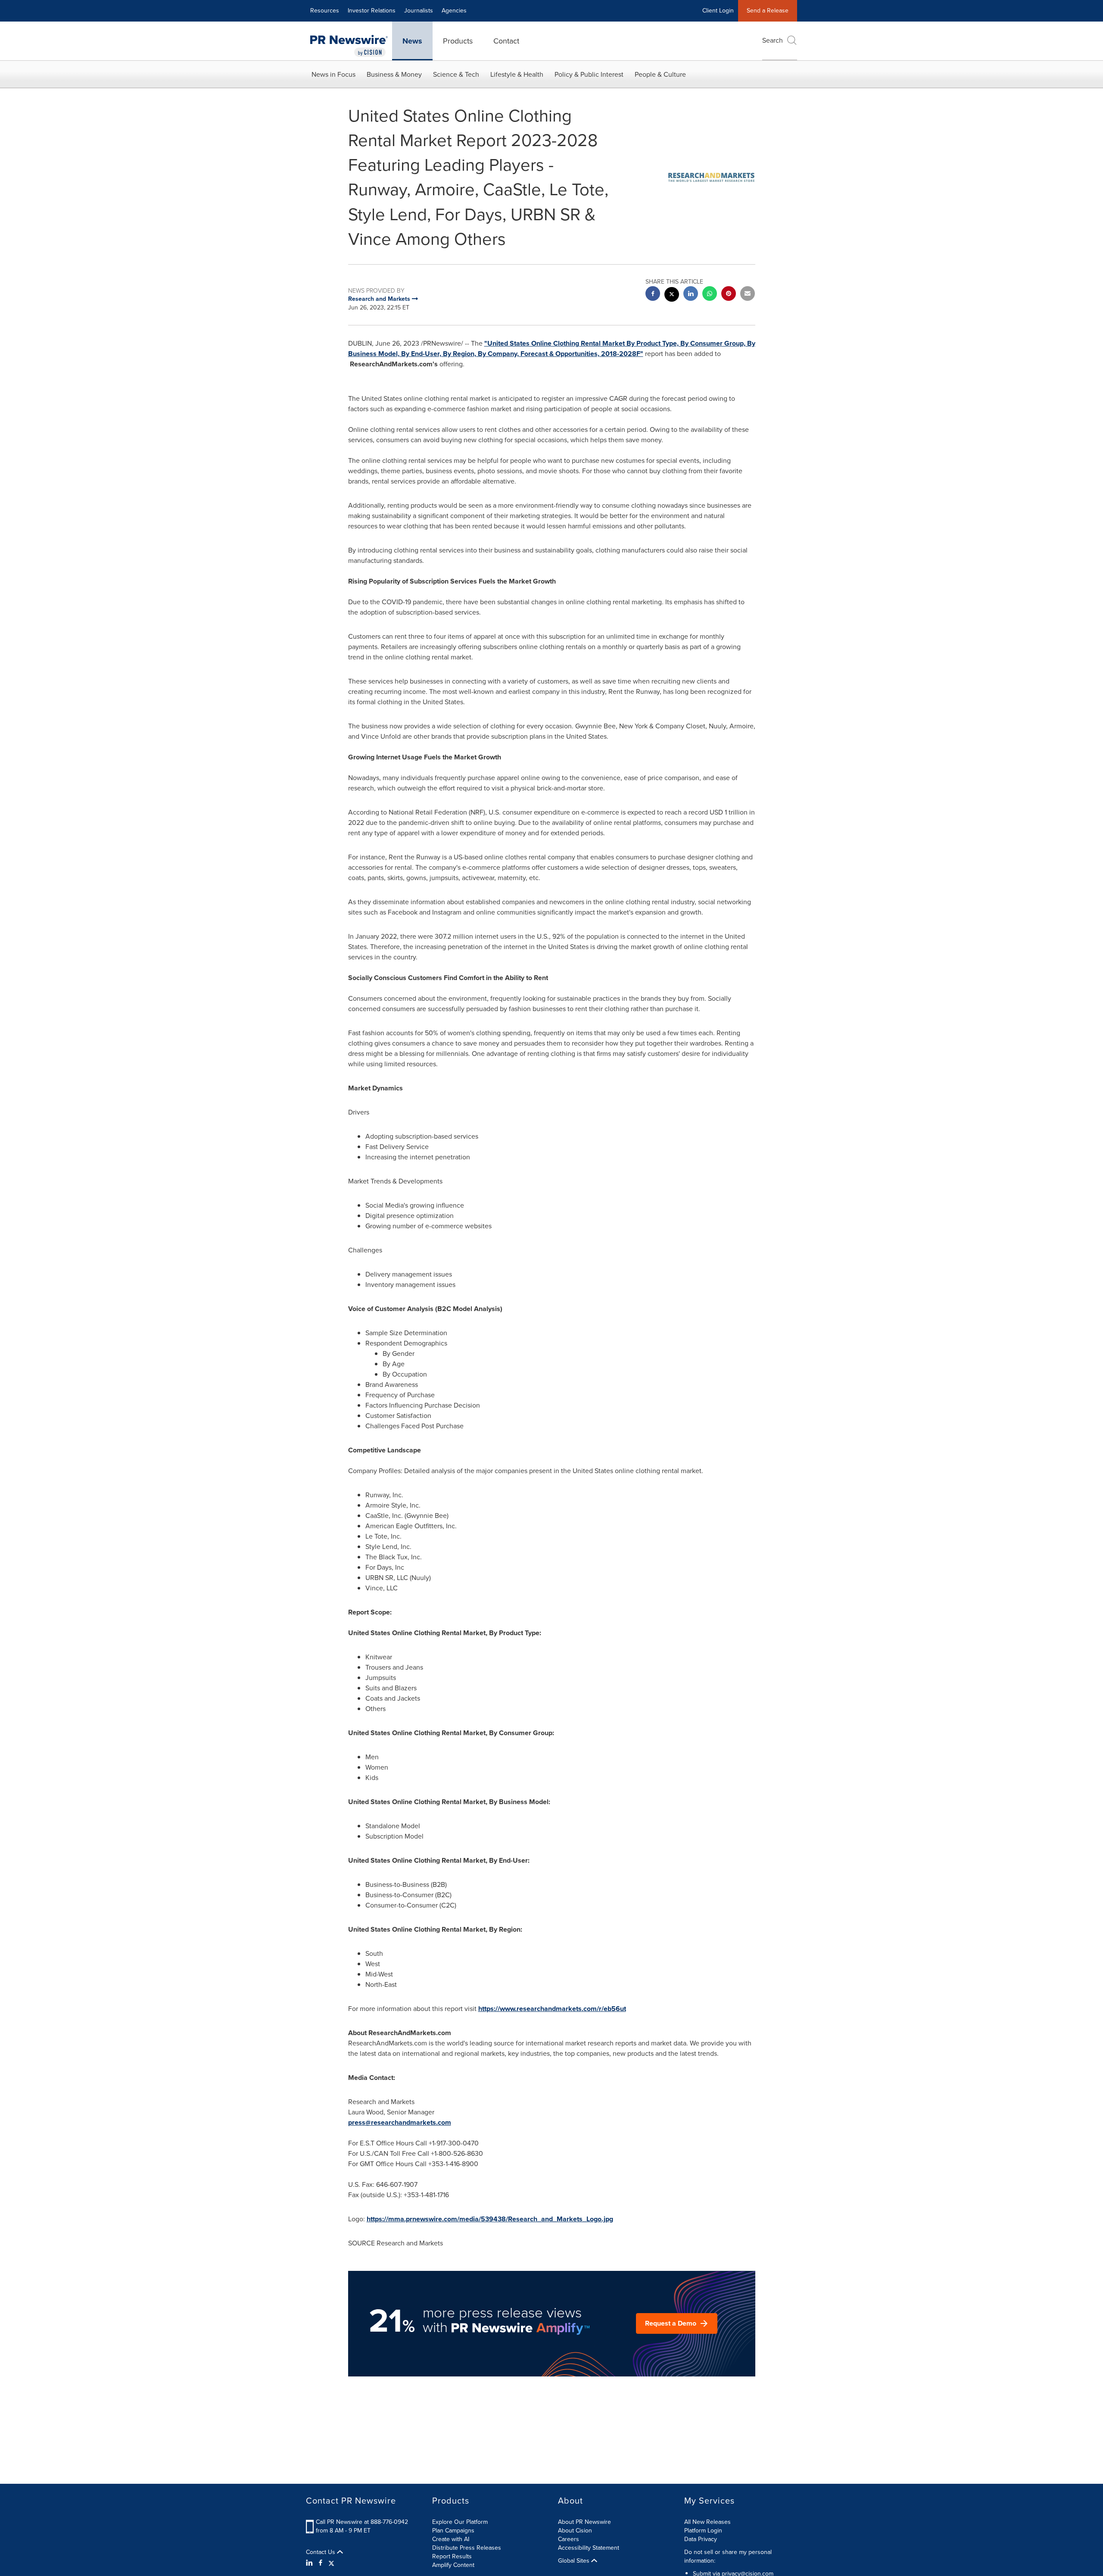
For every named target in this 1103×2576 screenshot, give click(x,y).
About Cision (575, 2531)
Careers (569, 2539)
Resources (325, 11)
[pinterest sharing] (729, 295)
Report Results (452, 2556)
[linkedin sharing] (691, 295)
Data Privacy (701, 2539)
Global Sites (575, 2561)
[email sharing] (748, 295)
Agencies (454, 11)
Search (773, 40)
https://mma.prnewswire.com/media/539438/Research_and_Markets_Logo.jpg (490, 2219)
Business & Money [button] (394, 74)
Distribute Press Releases (467, 2548)
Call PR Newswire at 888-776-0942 (362, 2522)
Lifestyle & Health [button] (517, 74)
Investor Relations (372, 11)
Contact (506, 41)
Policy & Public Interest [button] (589, 74)
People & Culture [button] (660, 74)
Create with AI (451, 2539)
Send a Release (768, 11)
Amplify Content (453, 2565)
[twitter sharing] (672, 295)
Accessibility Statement (589, 2548)
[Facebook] (321, 2563)
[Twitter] (331, 2563)
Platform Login (703, 2531)
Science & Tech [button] (456, 74)
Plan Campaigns (453, 2531)
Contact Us (321, 2552)
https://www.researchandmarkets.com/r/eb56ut (552, 2009)
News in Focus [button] (333, 74)
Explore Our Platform (460, 2522)
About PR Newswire (584, 2522)
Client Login (718, 11)
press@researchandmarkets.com (400, 2122)
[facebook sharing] (653, 295)
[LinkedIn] (310, 2563)
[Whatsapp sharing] (710, 295)
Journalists (419, 11)
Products (458, 41)
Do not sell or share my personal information (728, 2556)
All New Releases (707, 2522)
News (412, 41)
